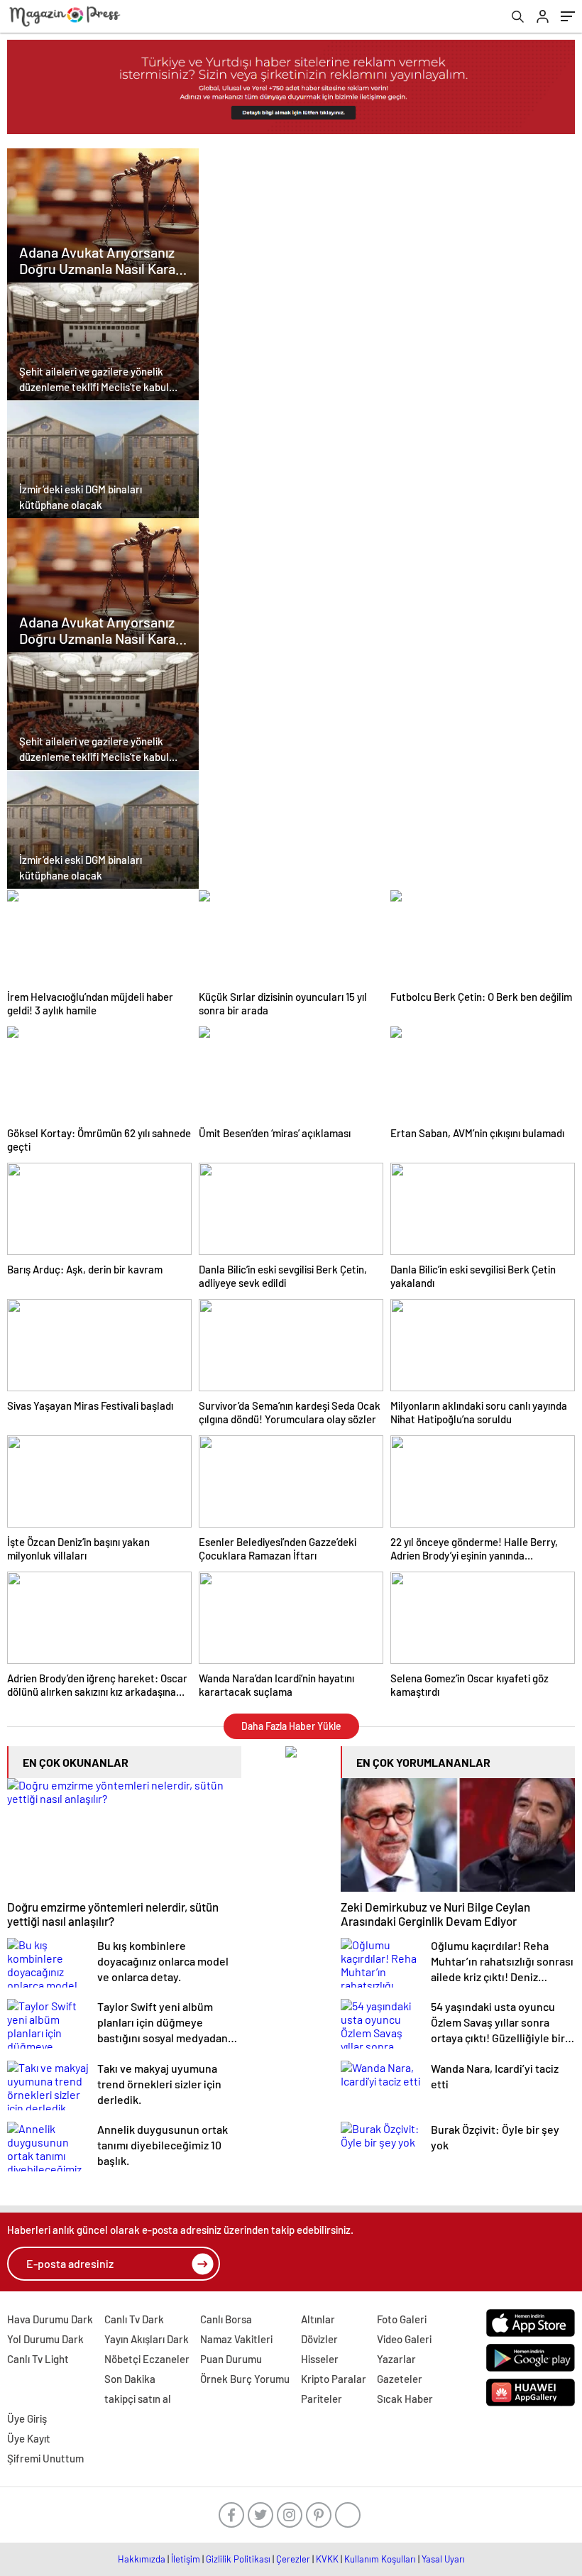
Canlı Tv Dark (134, 2319)
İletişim (186, 2559)
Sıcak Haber (405, 2399)
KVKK (327, 2559)
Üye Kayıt (29, 2438)
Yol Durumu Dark (45, 2339)
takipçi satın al (138, 2399)
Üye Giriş (27, 2418)
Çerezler (293, 2559)
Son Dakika (130, 2379)
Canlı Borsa (226, 2319)
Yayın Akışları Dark (147, 2339)
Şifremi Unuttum (45, 2458)
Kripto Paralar (334, 2379)
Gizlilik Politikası (238, 2559)
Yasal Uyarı (443, 2559)
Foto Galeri (402, 2319)
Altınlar (318, 2319)
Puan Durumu (231, 2359)
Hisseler (320, 2359)
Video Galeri (404, 2339)
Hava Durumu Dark (50, 2319)
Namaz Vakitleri (236, 2339)
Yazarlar (396, 2359)
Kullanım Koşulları (380, 2559)
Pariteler (322, 2399)
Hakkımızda (142, 2559)
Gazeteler (400, 2379)
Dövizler (319, 2339)
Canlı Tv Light (38, 2359)
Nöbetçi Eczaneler (147, 2359)
